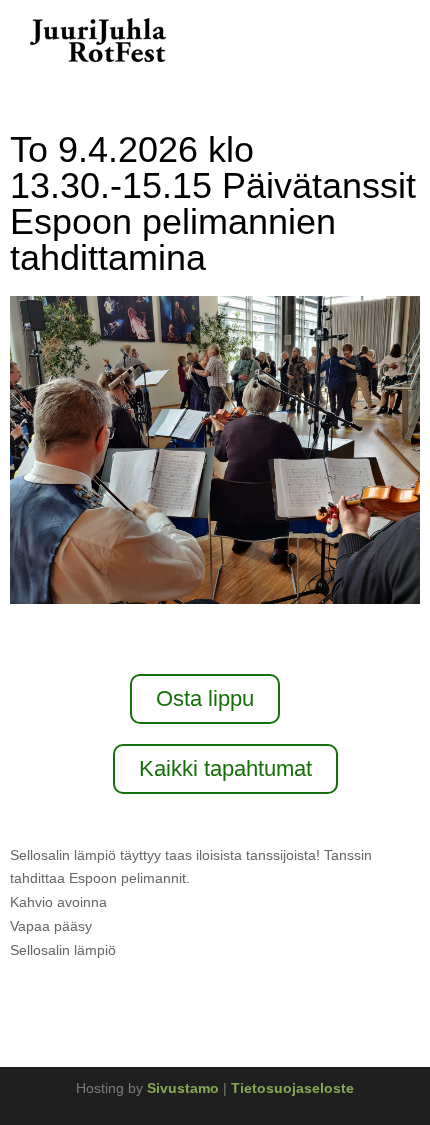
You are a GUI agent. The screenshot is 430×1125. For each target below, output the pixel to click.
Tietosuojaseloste (292, 1088)
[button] (386, 40)
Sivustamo (185, 1088)
